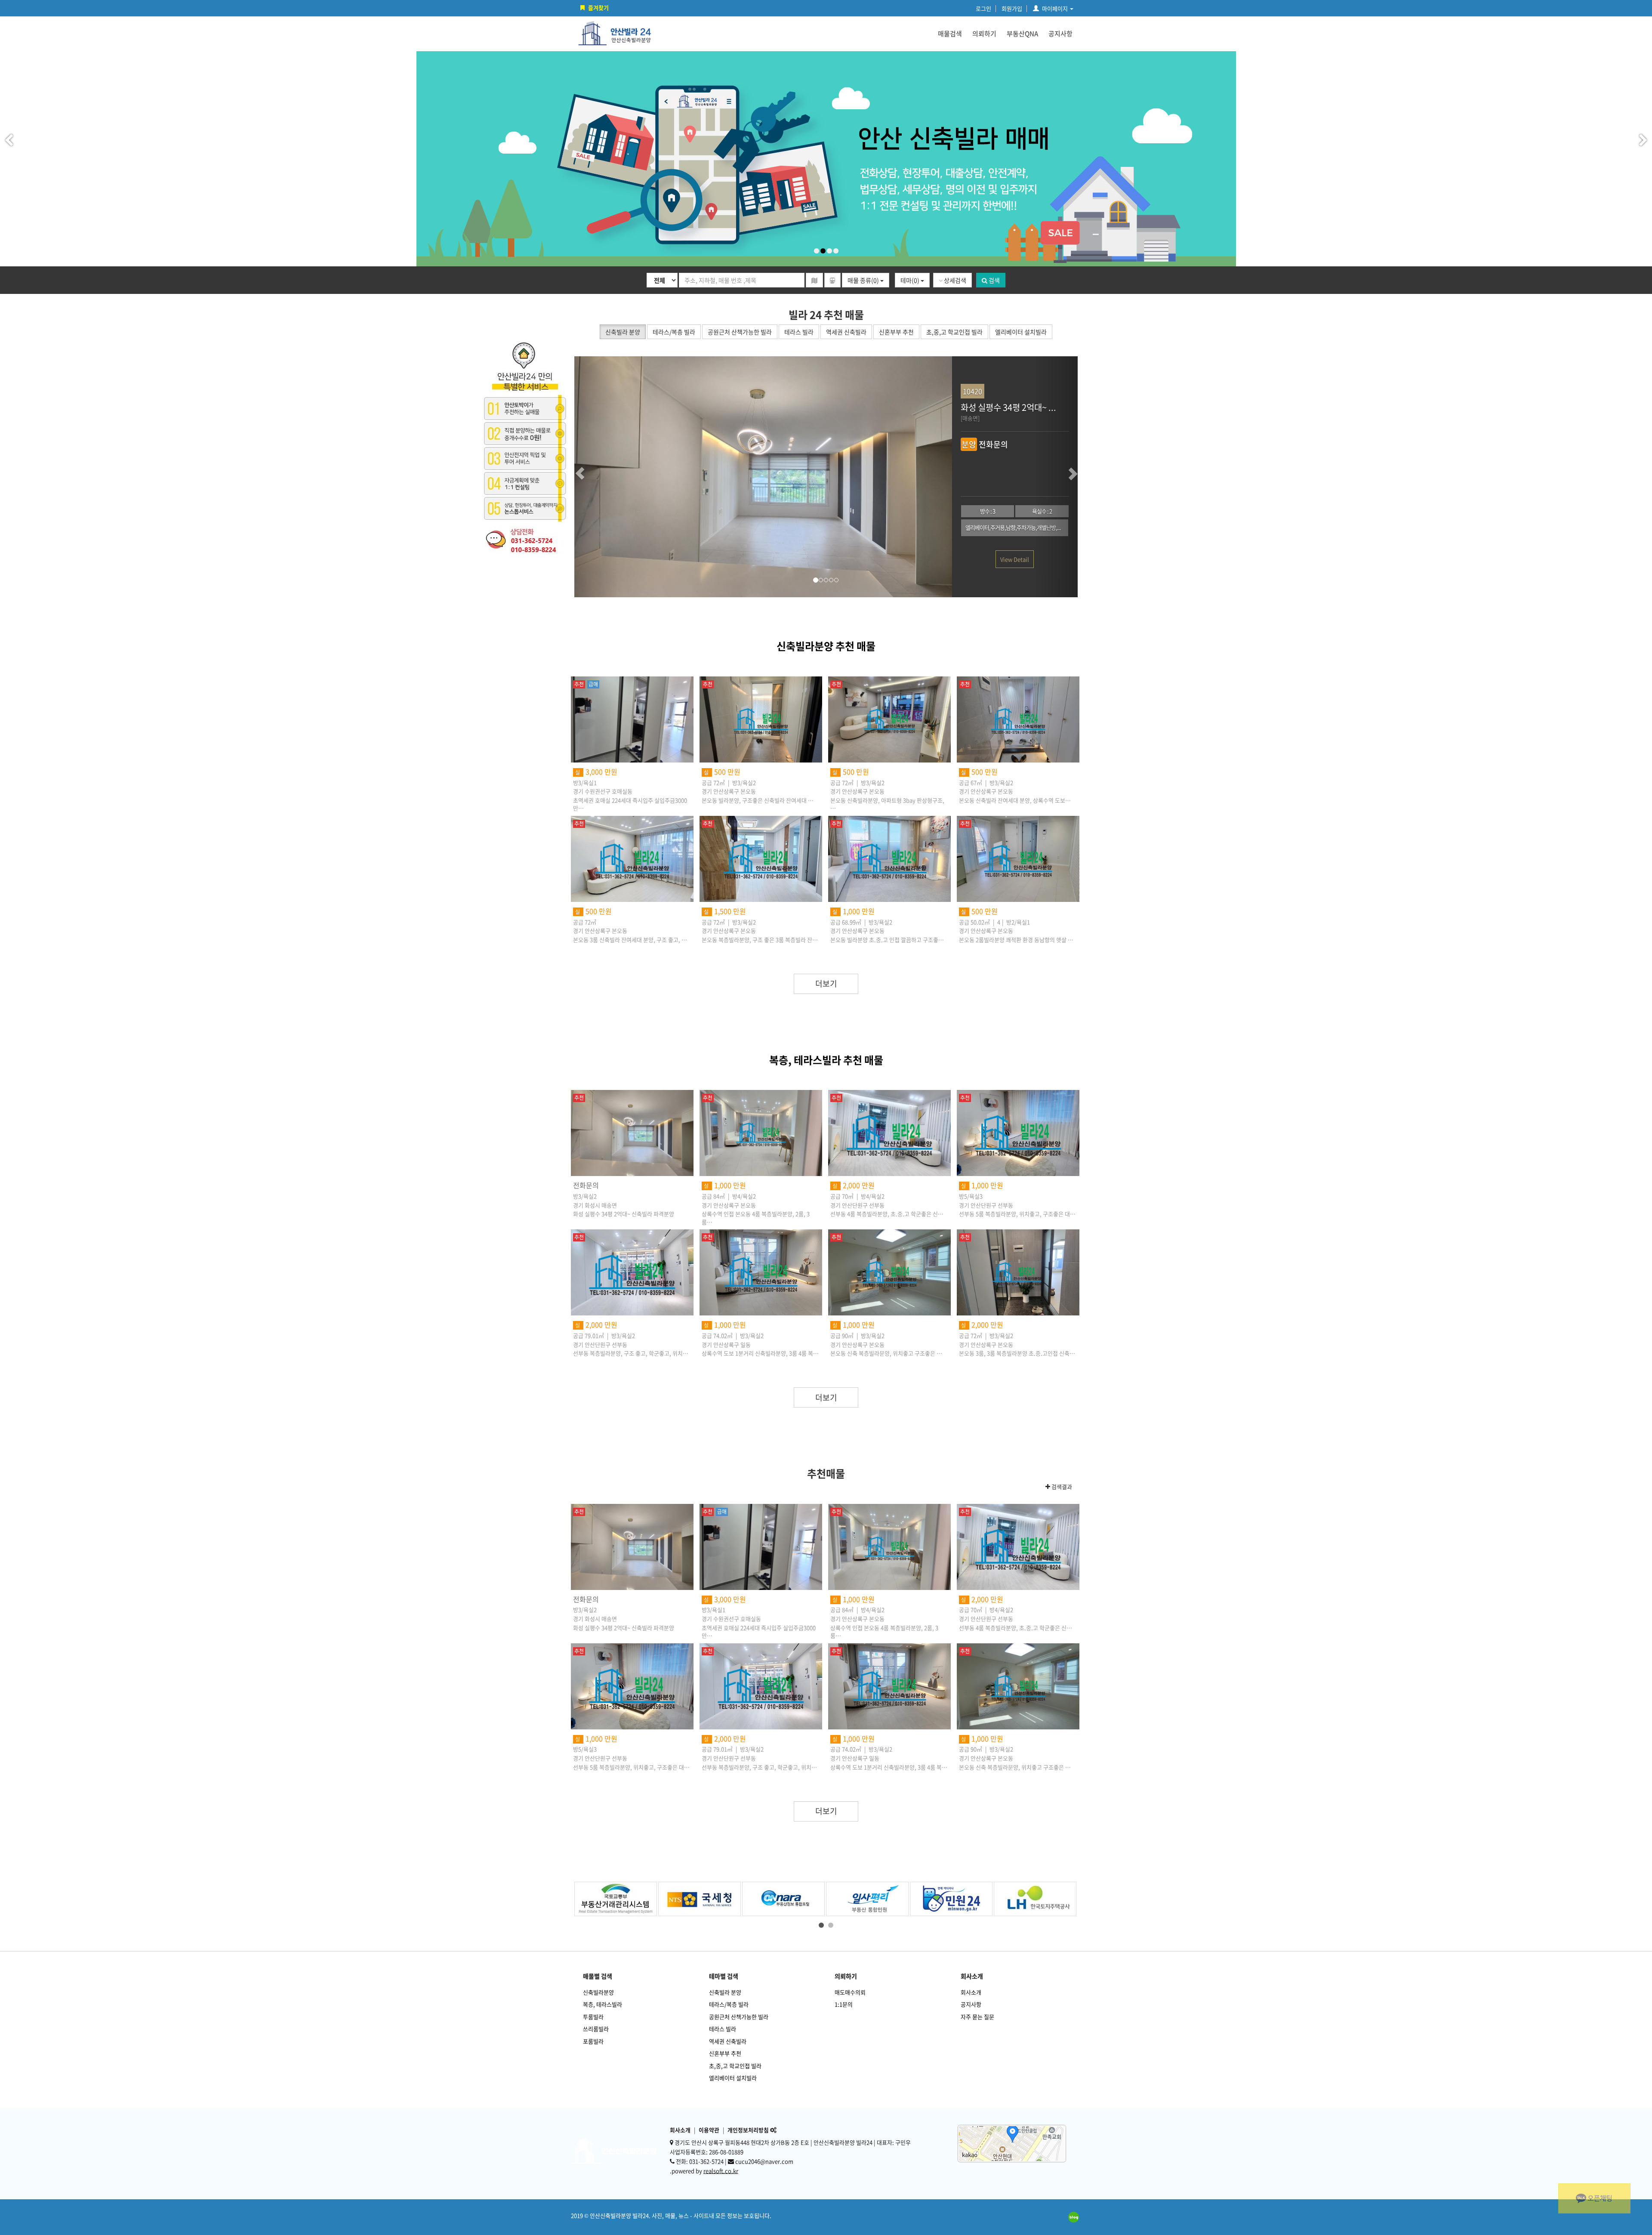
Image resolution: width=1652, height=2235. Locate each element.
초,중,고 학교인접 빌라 (735, 2066)
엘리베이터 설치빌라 (733, 2078)
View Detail (1015, 559)
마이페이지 (1055, 8)
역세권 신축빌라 (728, 2041)
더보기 (826, 983)
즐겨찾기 (598, 8)
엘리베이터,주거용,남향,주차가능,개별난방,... (1013, 527)
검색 (994, 280)
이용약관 (709, 2130)
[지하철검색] (832, 280)
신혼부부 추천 (725, 2053)
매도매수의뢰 (850, 1992)
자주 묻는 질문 (977, 2017)
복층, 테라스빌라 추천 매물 (826, 1060)
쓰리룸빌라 (596, 2029)
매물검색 (950, 34)
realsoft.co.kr (721, 2171)
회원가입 (1012, 8)
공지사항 (1060, 34)
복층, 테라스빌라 (603, 2004)
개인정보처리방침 (748, 2130)
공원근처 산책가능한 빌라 (739, 2017)
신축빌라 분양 (725, 1992)
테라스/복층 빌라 (729, 2004)
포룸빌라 (593, 2041)
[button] (596, 477)
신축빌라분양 (598, 1992)
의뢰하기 (984, 34)
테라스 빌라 (723, 2029)
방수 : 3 (988, 511)
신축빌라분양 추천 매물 (826, 646)
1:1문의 (844, 2004)
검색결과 (1061, 1487)
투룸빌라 (593, 2017)
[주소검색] (814, 280)
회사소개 (971, 1992)
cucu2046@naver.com (764, 2161)
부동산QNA (1022, 34)
